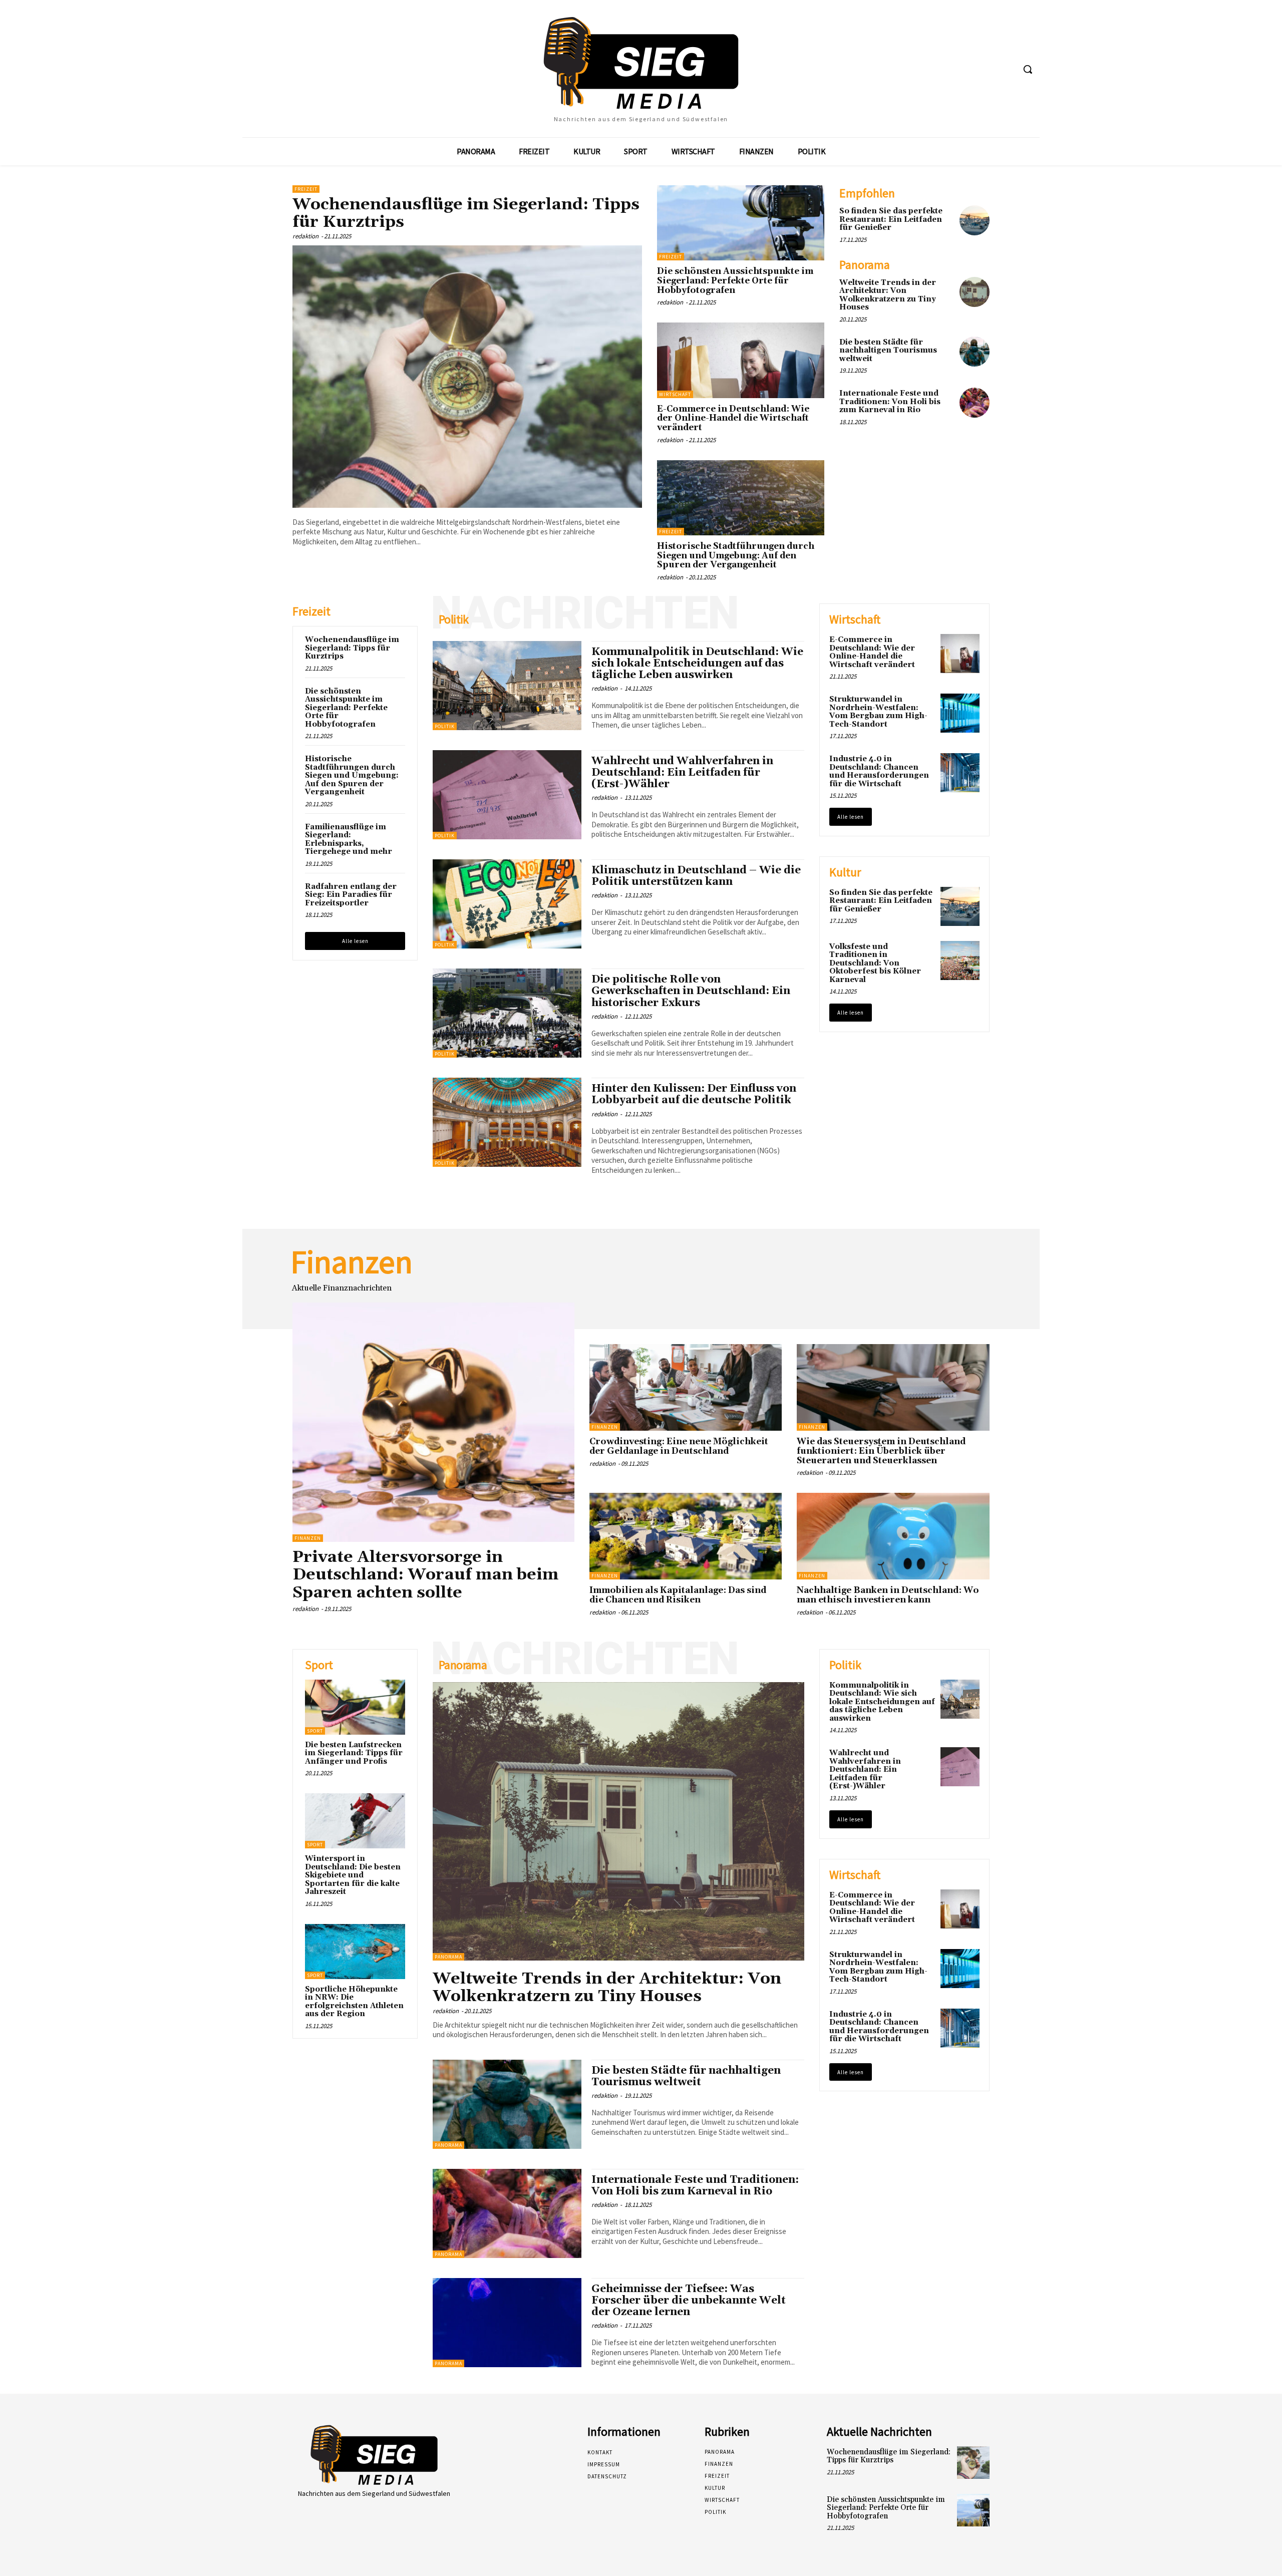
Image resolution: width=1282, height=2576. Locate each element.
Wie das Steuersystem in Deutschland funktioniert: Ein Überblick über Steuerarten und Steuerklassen (881, 1451)
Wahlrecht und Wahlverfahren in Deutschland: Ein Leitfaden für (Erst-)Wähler (682, 773)
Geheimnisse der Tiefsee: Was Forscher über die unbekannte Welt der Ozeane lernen (689, 2301)
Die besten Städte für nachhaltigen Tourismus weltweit (888, 351)
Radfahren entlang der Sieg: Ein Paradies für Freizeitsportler (351, 895)
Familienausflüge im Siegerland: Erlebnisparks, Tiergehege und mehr (349, 840)
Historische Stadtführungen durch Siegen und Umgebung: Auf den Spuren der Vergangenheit (736, 556)
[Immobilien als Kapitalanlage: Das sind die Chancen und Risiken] (686, 1536)
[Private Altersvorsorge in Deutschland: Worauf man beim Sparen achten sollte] (433, 1422)
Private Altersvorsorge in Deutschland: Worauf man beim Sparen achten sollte (425, 1575)
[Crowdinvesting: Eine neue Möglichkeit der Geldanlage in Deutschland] (686, 1387)
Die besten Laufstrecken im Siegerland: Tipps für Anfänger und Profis (354, 1753)
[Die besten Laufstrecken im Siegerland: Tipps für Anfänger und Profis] (355, 1707)
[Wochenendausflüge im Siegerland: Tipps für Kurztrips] (467, 377)
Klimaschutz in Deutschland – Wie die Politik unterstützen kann (696, 876)
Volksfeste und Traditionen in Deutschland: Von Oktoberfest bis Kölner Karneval (875, 963)
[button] (1028, 69)
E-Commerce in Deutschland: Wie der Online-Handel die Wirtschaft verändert (733, 418)
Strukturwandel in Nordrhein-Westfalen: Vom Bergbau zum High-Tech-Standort (878, 712)
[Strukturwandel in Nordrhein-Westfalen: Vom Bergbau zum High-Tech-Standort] (960, 713)
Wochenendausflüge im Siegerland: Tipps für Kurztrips (466, 213)
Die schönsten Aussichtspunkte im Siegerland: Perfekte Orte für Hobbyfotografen (735, 281)
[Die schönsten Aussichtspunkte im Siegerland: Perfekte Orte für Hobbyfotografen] (741, 223)
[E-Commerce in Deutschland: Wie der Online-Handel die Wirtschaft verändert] (741, 360)
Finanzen (308, 1538)
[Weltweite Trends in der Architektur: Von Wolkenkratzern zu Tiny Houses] (975, 292)
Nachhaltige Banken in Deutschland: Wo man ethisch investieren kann (888, 1595)
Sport (315, 1731)
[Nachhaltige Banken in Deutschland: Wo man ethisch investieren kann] (893, 1536)
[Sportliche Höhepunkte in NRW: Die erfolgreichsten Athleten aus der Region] (355, 1952)
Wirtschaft (675, 394)
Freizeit (306, 189)
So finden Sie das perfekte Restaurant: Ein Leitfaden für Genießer (891, 219)
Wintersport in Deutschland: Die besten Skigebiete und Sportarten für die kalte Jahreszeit (353, 1875)
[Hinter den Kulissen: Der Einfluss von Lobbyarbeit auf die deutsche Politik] (507, 1122)
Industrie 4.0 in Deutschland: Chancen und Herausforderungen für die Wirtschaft (879, 771)
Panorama (448, 1957)
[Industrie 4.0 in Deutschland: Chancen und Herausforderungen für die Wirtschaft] (960, 773)
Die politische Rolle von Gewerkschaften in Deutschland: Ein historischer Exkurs (691, 991)
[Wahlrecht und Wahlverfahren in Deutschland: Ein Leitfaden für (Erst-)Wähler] (507, 795)
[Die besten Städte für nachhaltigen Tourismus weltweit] (975, 352)
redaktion (305, 236)
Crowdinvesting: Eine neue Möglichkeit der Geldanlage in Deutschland (679, 1446)
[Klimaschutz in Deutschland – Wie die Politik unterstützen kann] (507, 904)
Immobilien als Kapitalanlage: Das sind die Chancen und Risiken (678, 1595)
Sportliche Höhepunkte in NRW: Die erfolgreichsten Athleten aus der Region (354, 2002)
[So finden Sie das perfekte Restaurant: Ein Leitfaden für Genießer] (975, 220)
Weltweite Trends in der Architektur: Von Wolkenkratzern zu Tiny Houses (888, 295)
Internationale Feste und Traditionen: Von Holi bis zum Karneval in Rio (890, 402)
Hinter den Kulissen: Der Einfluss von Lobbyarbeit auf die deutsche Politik (694, 1094)
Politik (445, 726)
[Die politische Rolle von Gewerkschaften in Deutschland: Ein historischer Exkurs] (507, 1013)
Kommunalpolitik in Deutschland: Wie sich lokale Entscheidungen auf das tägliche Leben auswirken (697, 664)
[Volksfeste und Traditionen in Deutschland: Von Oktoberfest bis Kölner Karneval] (960, 960)
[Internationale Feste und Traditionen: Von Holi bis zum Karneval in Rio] (975, 403)
